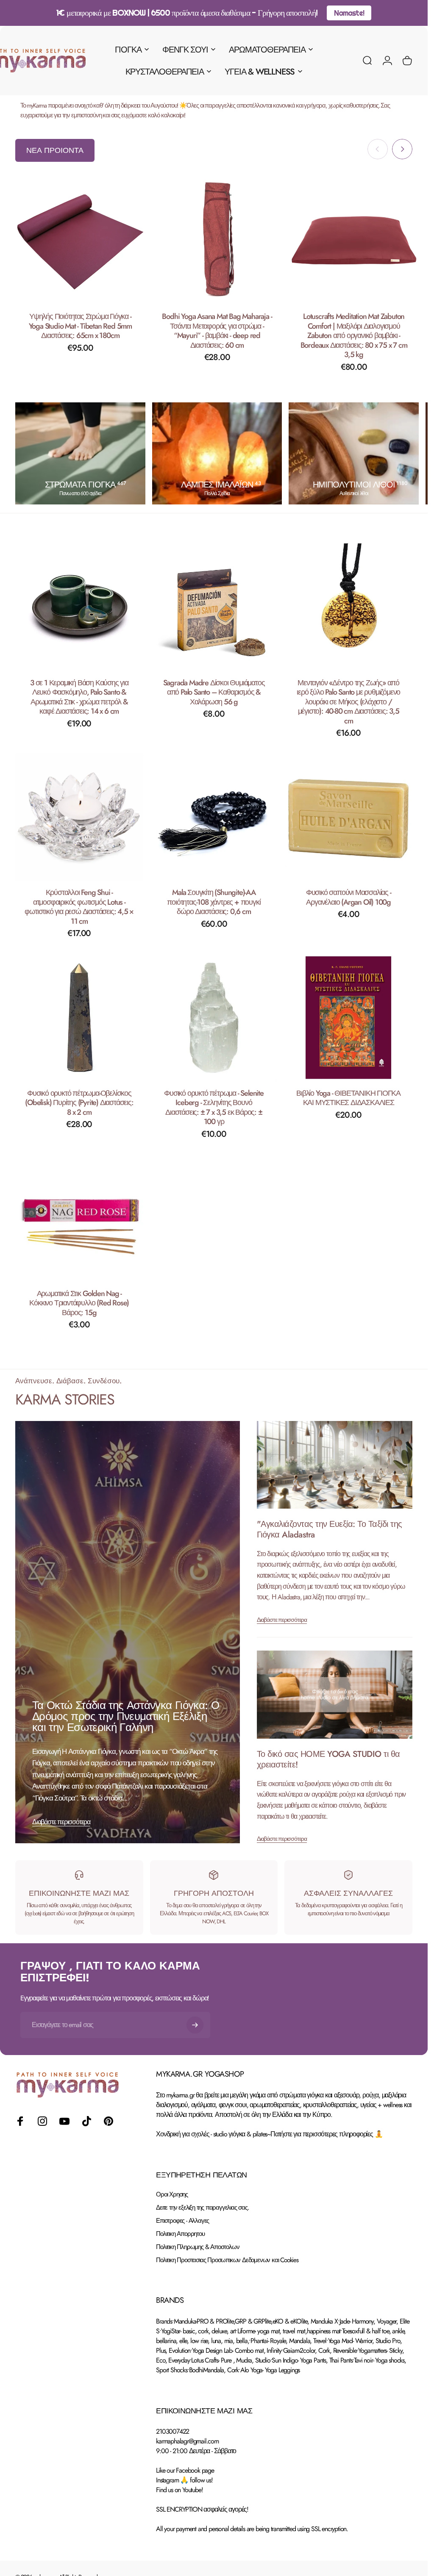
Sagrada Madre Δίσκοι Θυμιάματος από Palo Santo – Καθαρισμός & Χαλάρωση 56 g (214, 692)
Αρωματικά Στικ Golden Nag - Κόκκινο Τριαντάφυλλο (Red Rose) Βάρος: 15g (79, 1303)
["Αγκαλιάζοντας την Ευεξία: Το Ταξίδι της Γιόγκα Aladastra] (335, 1465)
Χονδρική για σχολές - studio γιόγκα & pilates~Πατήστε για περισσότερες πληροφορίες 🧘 (269, 2134)
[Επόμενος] (402, 149)
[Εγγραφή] (195, 2025)
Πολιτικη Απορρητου (180, 2234)
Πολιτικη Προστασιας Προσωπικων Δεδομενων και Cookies (227, 2260)
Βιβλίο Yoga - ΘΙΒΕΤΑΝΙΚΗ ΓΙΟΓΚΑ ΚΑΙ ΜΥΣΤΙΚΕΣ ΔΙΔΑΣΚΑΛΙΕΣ (348, 1098)
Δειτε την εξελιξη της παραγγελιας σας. (202, 2208)
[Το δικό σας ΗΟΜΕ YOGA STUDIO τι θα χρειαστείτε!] (335, 1695)
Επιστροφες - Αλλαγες (182, 2221)
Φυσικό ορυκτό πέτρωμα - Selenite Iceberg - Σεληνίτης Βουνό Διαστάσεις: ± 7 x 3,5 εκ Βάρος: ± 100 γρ (214, 1108)
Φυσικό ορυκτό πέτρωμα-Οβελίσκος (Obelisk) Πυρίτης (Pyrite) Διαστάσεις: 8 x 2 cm (79, 1103)
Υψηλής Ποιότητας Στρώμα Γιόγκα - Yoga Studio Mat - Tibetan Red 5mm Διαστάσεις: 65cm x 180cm (80, 326)
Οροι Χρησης (172, 2195)
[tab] (55, 150)
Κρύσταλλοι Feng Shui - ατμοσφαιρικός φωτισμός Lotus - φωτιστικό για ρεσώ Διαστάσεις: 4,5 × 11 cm (79, 907)
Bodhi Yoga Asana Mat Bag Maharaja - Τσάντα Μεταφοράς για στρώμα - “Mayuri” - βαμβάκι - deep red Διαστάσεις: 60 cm (217, 331)
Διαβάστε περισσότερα (61, 1822)
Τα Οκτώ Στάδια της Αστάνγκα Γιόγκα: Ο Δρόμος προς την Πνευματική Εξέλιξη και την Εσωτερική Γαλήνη (126, 1717)
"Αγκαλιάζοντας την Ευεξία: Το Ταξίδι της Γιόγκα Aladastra (330, 1529)
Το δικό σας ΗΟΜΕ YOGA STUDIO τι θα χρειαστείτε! (328, 1759)
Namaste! (349, 13)
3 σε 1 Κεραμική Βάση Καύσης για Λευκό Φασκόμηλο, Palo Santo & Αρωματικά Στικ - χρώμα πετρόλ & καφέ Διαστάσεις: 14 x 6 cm (79, 697)
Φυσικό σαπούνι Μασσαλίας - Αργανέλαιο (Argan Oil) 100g (349, 898)
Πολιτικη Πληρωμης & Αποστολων (198, 2247)
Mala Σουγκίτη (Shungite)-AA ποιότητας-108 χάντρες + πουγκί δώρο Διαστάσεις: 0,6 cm (214, 902)
